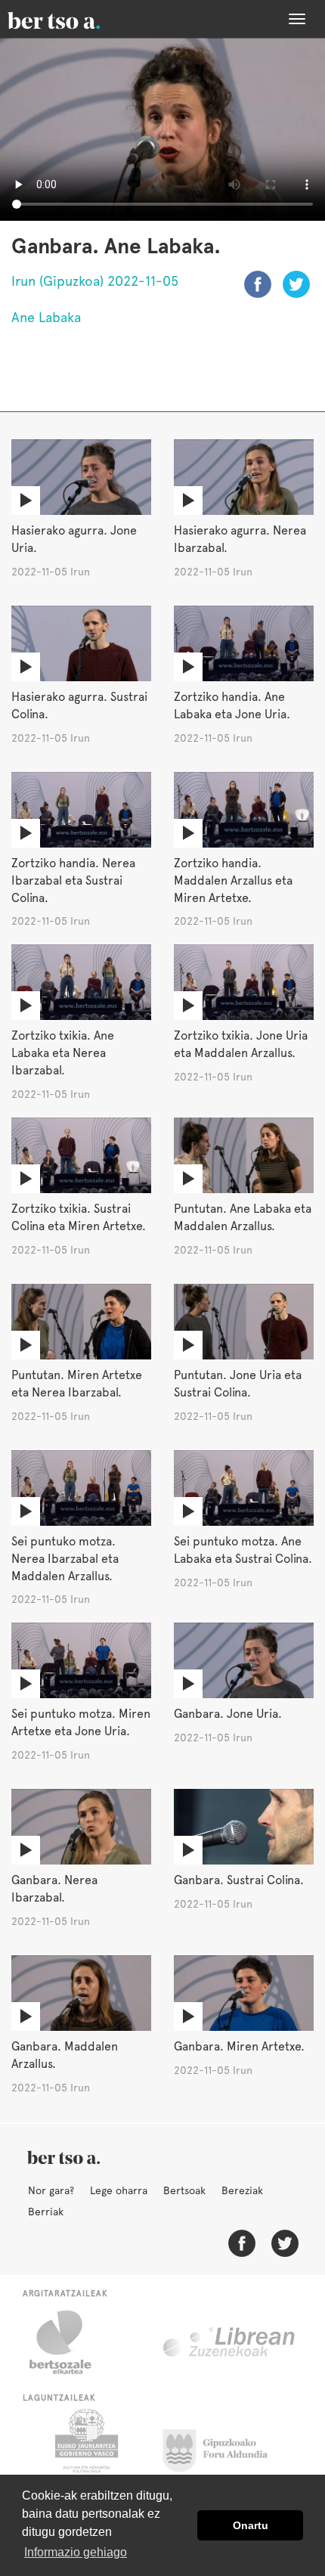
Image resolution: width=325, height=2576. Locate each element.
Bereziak (242, 2190)
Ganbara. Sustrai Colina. (239, 1880)
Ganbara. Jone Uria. (228, 1714)
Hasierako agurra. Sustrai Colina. (79, 705)
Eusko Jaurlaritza (85, 2447)
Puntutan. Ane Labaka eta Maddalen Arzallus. (243, 1217)
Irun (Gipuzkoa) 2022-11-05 (95, 281)
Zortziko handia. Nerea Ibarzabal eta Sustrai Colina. (73, 880)
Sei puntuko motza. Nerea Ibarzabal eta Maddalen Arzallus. (65, 1559)
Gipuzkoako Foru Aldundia (224, 2447)
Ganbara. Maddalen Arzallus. (65, 2055)
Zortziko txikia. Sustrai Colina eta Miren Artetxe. (79, 1217)
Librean (230, 2342)
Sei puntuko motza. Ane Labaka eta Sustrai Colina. (243, 1550)
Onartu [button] (251, 2525)
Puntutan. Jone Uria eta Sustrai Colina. (238, 1384)
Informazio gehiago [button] (76, 2552)
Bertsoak (184, 2190)
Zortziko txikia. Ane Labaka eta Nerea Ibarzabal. (63, 1053)
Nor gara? (51, 2190)
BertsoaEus (76, 19)
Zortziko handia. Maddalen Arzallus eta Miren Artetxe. (233, 880)
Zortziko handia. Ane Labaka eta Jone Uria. (232, 705)
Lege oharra (119, 2190)
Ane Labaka (46, 317)
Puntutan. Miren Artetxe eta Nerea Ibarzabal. (77, 1384)
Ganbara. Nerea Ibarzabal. (54, 1889)
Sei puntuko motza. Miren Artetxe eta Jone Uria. (81, 1722)
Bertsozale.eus (70, 2342)
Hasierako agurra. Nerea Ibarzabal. (240, 539)
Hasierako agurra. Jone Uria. (74, 539)
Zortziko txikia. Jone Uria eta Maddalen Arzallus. (241, 1044)
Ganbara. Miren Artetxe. (239, 2046)
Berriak (46, 2212)
